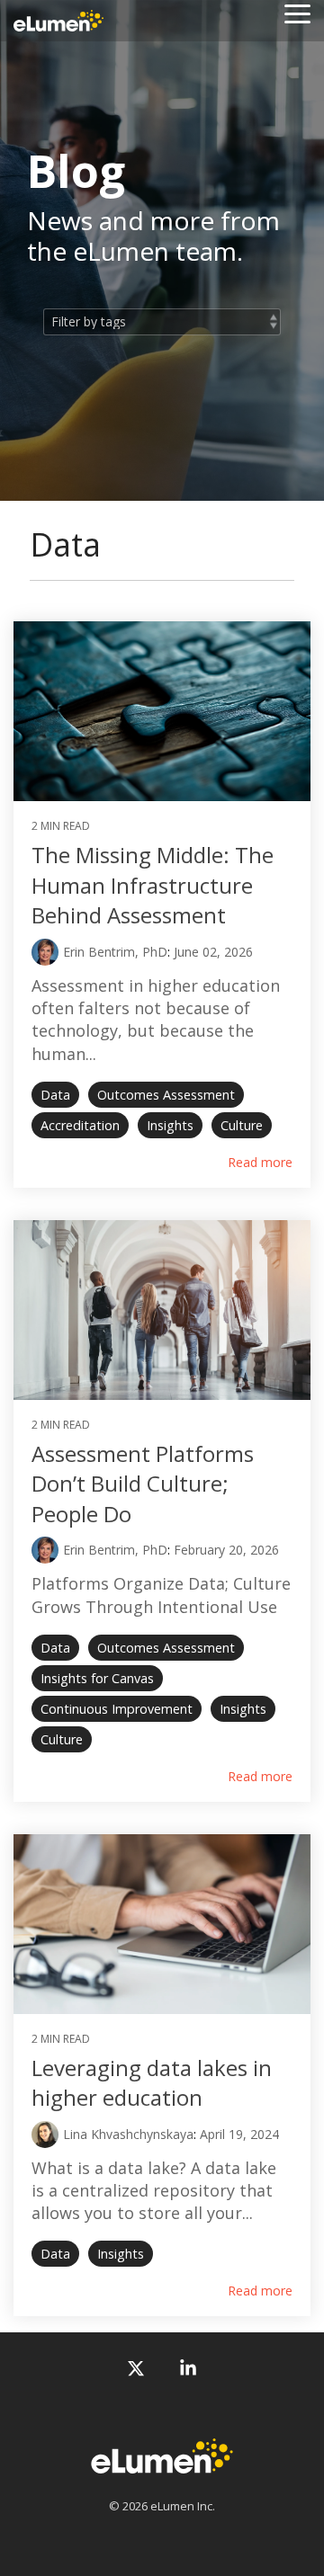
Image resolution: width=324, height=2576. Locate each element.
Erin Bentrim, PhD (115, 952)
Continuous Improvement (117, 1709)
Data (55, 1095)
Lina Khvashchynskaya (128, 2134)
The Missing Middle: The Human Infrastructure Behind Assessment (153, 885)
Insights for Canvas (97, 1678)
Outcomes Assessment (166, 1095)
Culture (242, 1125)
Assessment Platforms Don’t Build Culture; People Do (143, 1484)
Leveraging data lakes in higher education (152, 2083)
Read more (260, 1163)
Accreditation (80, 1125)
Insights (170, 1125)
